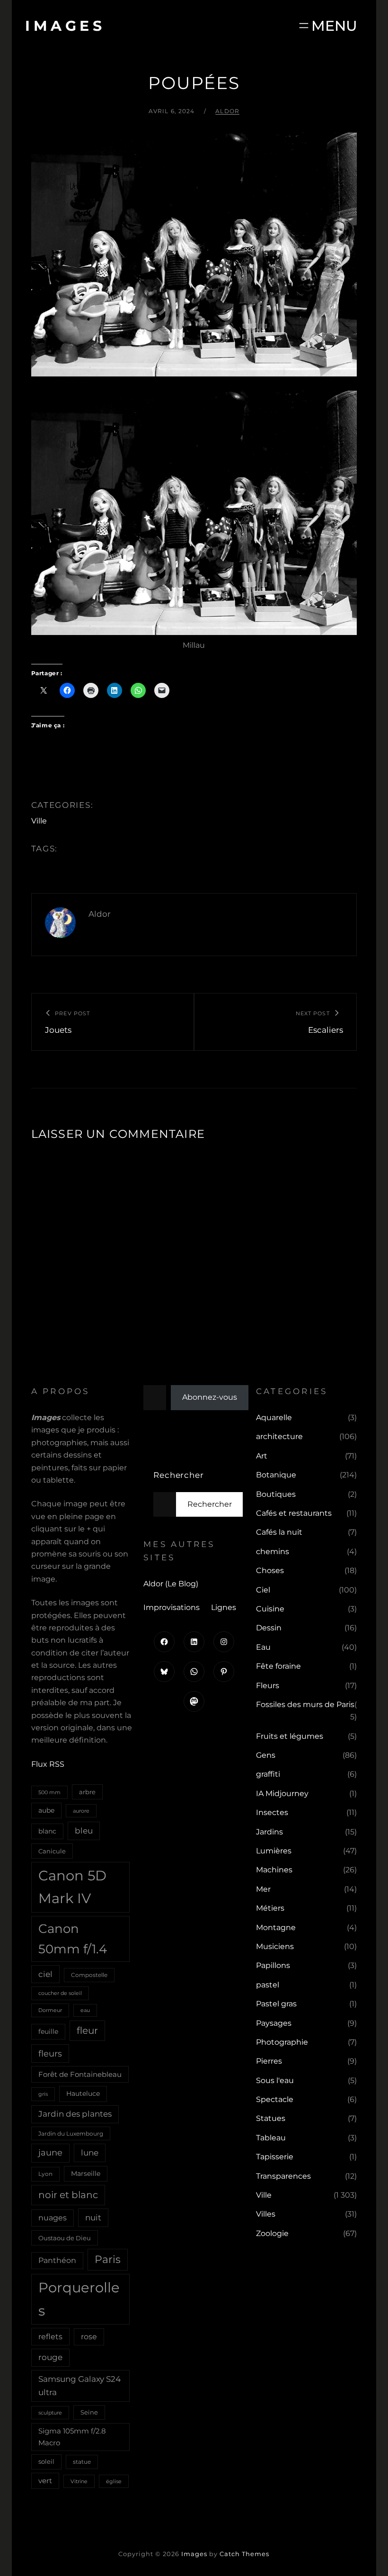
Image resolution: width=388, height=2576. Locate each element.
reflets (50, 2336)
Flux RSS (48, 1764)
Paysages (274, 2023)
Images (65, 26)
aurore (81, 1811)
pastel (268, 1985)
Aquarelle (274, 1418)
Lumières (274, 1851)
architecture (279, 1436)
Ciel (263, 1590)
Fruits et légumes (290, 1736)
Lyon (45, 2174)
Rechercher (179, 1475)
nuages (53, 2218)
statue (82, 2462)
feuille (48, 2031)
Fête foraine (278, 1666)
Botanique (276, 1475)
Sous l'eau (275, 2080)
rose (89, 2337)
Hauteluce (83, 2093)
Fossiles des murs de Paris (305, 1704)
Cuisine (270, 1609)
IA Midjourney (282, 1793)
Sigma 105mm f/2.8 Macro (72, 2437)
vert (45, 2481)
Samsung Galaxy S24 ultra (79, 2385)
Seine (89, 2412)
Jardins (269, 1832)
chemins (273, 1552)
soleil (46, 2461)
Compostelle (89, 1975)
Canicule (52, 1851)
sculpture (50, 2413)
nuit (93, 2217)
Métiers (270, 1908)
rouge (50, 2357)
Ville (39, 821)
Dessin (269, 1628)
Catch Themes (244, 2554)
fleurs (50, 2053)
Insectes (272, 1812)
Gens (266, 1755)
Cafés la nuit (279, 1532)
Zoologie (272, 2233)
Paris (108, 2259)
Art (262, 1456)
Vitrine (79, 2481)
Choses (270, 1570)
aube (46, 1810)
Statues (271, 2118)
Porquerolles (79, 2299)
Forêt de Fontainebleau (80, 2074)
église (114, 2481)
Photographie (282, 2042)
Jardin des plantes (75, 2114)
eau (85, 2010)
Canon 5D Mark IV (72, 1887)
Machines (274, 1870)
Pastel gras (276, 2004)
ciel (45, 1974)
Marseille (86, 2173)
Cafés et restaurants (294, 1513)
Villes (266, 2214)
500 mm (49, 1792)
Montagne (276, 1928)
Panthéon (57, 2260)
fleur (87, 2030)
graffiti (268, 1774)
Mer (263, 1889)
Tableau (271, 2138)
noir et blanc (68, 2195)
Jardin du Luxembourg (71, 2133)
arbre (87, 1792)
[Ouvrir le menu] (327, 26)
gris (43, 2094)
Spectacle (275, 2099)
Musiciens (275, 1946)
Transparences (283, 2176)
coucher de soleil (60, 1993)
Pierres (269, 2061)
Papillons (273, 1965)
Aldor (227, 111)
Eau (263, 1647)
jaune (50, 2153)
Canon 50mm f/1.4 (73, 1939)
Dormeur (50, 2010)
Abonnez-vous (210, 1397)
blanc (47, 1831)
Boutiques (276, 1494)
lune (90, 2152)
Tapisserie (275, 2157)
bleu (84, 1830)
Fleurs (268, 1686)
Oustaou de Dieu (65, 2238)
